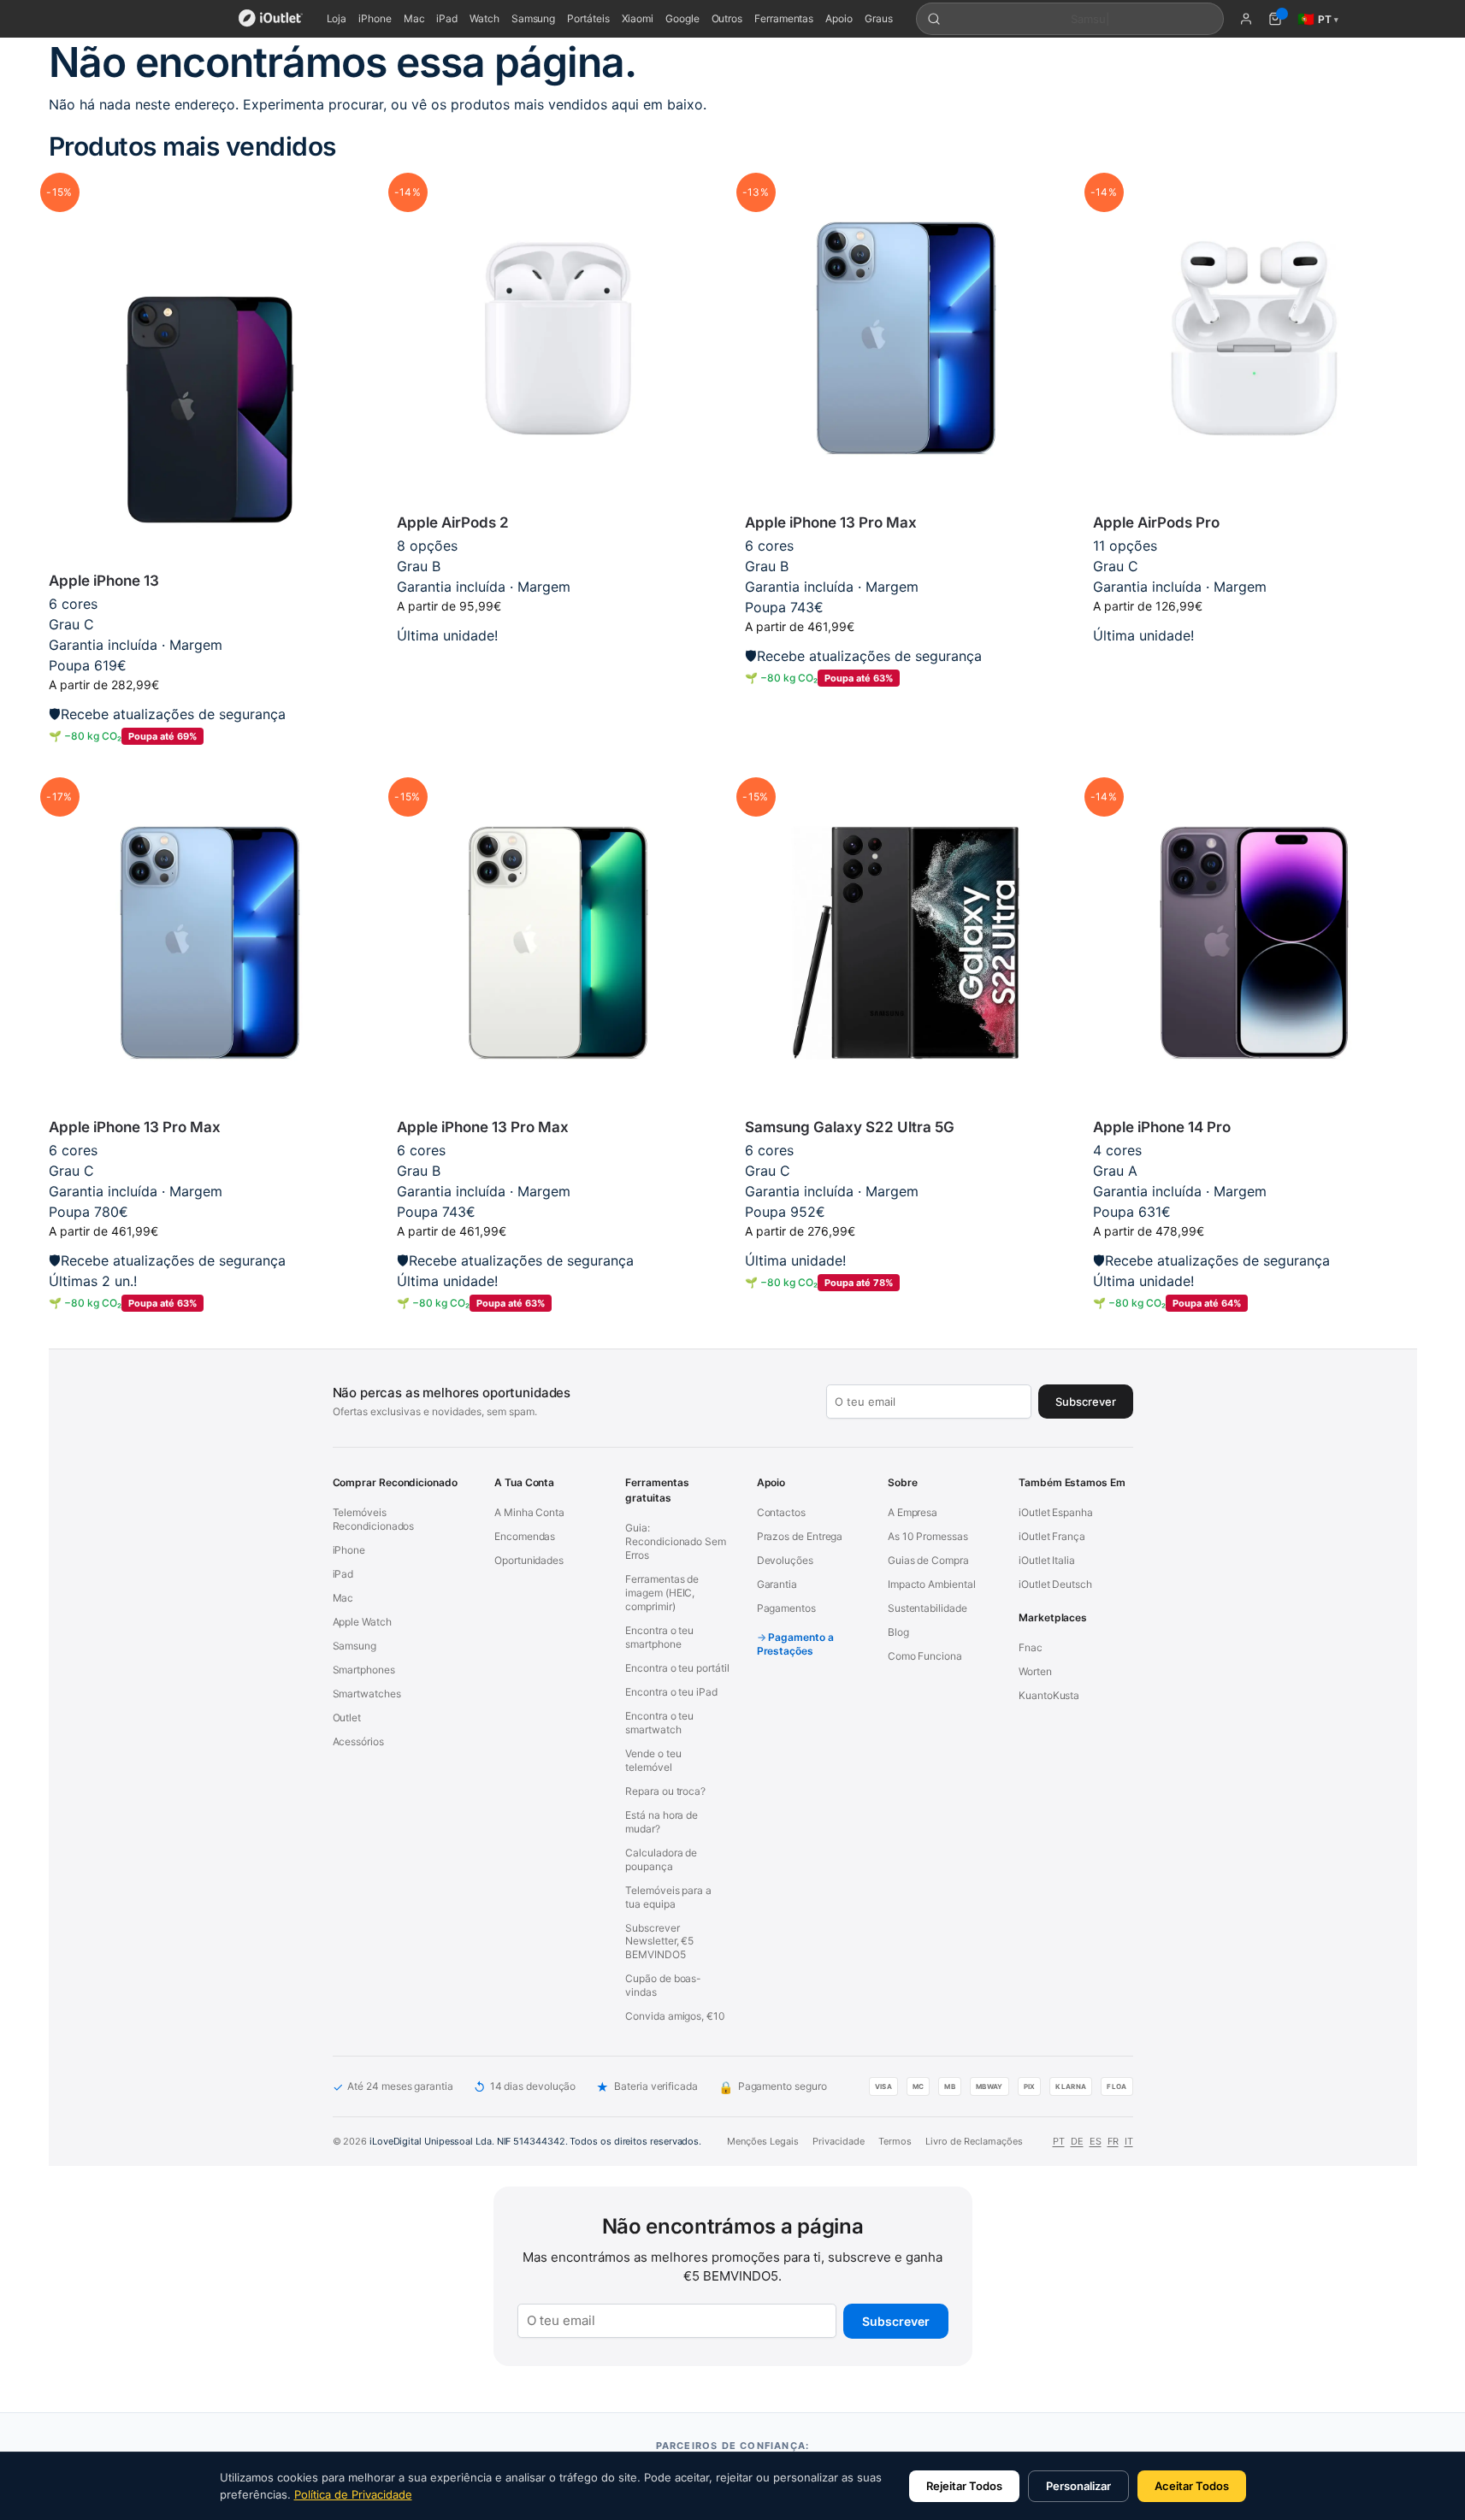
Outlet (347, 1717)
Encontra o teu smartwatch (659, 1723)
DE (1077, 2141)
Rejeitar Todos (964, 2486)
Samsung (533, 18)
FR (1113, 2141)
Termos (895, 2141)
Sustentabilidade (927, 1608)
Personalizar (1078, 2486)
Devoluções (785, 1560)
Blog (898, 1632)
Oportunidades (529, 1560)
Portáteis (588, 18)
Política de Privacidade (353, 2494)
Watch (484, 18)
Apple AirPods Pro (1156, 522)
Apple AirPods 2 (453, 522)
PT (1059, 2141)
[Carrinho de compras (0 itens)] (1275, 19)
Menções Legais (763, 2141)
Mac (414, 18)
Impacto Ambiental (932, 1584)
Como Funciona (925, 1656)
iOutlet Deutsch (1055, 1584)
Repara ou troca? (665, 1791)
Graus (879, 18)
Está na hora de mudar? (662, 1822)
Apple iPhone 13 (104, 581)
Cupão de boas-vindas (663, 1985)
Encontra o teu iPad (671, 1692)
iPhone (375, 18)
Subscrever (896, 2321)
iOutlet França (1052, 1536)
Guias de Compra (928, 1560)
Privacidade (839, 2141)
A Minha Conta (529, 1512)
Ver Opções (558, 662)
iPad (447, 18)
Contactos (781, 1512)
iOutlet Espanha (1056, 1512)
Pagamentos (786, 1608)
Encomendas (525, 1536)
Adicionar (210, 764)
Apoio (839, 18)
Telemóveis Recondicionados (374, 1519)
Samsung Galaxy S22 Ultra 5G (850, 1127)
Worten (1035, 1671)
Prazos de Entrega (800, 1536)
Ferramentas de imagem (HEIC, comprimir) (662, 1593)
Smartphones (364, 1670)
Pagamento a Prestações (795, 1644)
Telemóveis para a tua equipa (668, 1897)
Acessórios (358, 1741)
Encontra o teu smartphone (659, 1637)
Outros (727, 18)
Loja (337, 18)
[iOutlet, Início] (271, 19)
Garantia (777, 1584)
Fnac (1031, 1647)
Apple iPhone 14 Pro (1162, 1127)
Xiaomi (638, 18)
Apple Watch (362, 1622)
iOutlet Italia (1047, 1560)
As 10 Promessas (928, 1536)
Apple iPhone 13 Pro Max (831, 522)
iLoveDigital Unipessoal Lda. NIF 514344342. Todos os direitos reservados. (535, 2141)
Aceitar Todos (1192, 2486)
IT (1129, 2141)
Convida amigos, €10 (675, 2016)
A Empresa (913, 1512)
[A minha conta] (1246, 19)
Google (682, 18)
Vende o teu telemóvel (653, 1760)
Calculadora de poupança (661, 1859)
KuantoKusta (1049, 1695)
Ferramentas (784, 18)
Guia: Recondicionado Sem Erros (676, 1541)
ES (1096, 2141)
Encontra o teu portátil (677, 1668)
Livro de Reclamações (974, 2141)
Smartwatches (367, 1694)
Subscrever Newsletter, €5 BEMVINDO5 (659, 1942)
